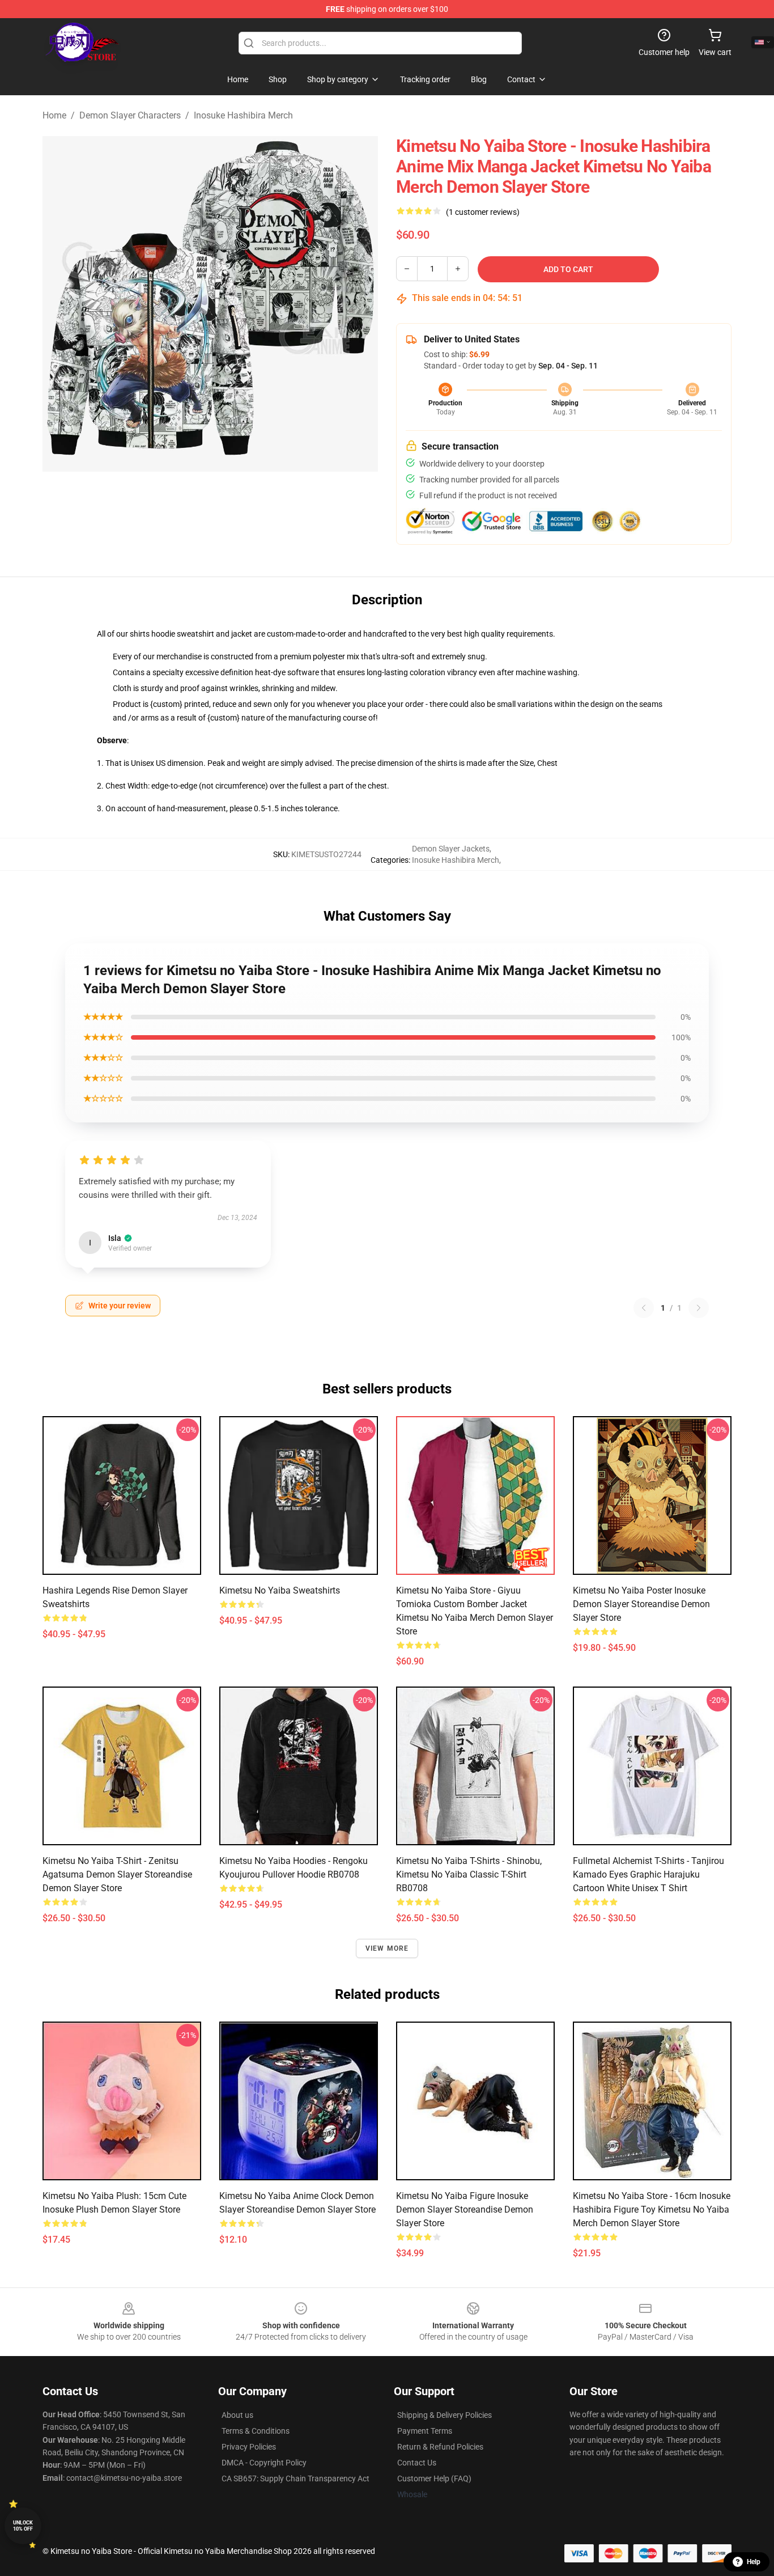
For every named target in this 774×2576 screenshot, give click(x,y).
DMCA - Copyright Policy (264, 2463)
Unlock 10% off (23, 2526)
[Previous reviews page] (644, 1308)
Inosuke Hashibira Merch (243, 115)
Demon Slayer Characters (130, 115)
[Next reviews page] (699, 1308)
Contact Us (417, 2463)
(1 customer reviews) (483, 212)
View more (387, 1948)
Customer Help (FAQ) (434, 2478)
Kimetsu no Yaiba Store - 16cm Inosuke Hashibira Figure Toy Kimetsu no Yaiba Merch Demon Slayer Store (652, 2209)
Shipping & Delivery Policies (445, 2415)
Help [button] (754, 2562)
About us (237, 2415)
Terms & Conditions (256, 2431)
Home (54, 115)
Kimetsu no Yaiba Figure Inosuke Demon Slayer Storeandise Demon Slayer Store (465, 2209)
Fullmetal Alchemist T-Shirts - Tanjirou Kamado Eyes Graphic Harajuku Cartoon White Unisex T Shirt (648, 1874)
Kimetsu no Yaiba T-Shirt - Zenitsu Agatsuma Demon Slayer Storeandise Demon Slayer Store (117, 1874)
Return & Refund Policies (440, 2447)
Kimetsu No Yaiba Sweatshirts (280, 1590)
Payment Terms (425, 2431)
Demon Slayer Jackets (451, 849)
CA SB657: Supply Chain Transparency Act (295, 2478)
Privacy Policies (249, 2447)
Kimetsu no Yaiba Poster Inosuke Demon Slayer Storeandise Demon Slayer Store (641, 1604)
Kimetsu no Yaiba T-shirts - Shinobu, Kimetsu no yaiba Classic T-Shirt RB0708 (469, 1874)
